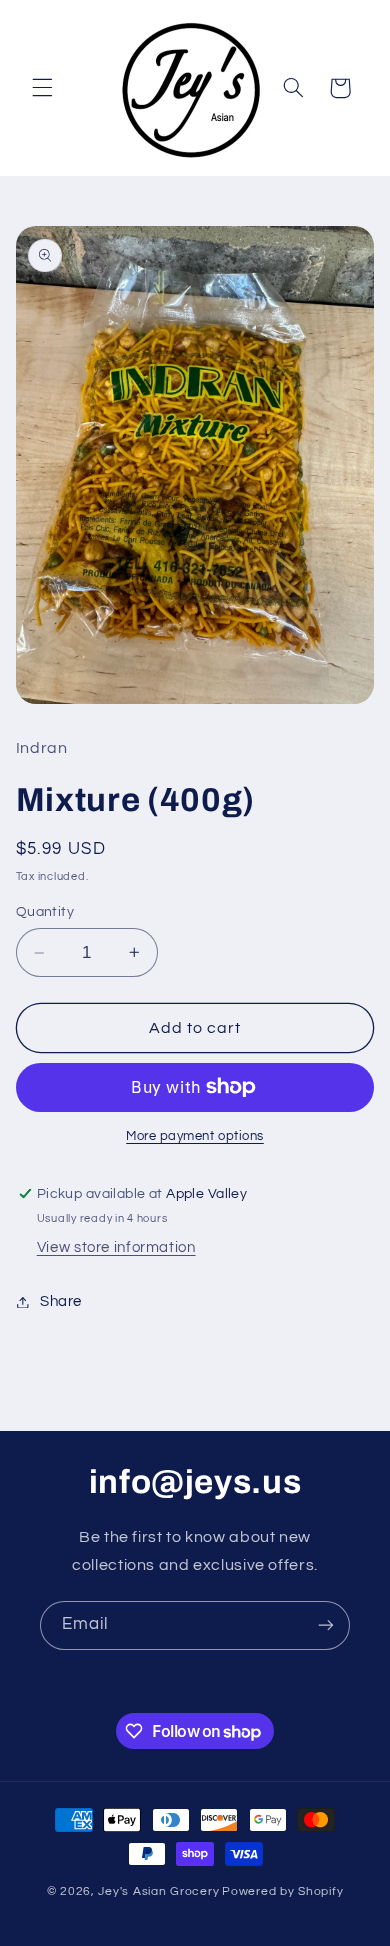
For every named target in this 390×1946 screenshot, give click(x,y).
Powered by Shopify (282, 1891)
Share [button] (61, 1301)
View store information (116, 1247)
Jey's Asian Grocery (158, 1891)
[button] (42, 88)
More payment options (195, 1136)
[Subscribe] (326, 1625)
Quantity (45, 912)
